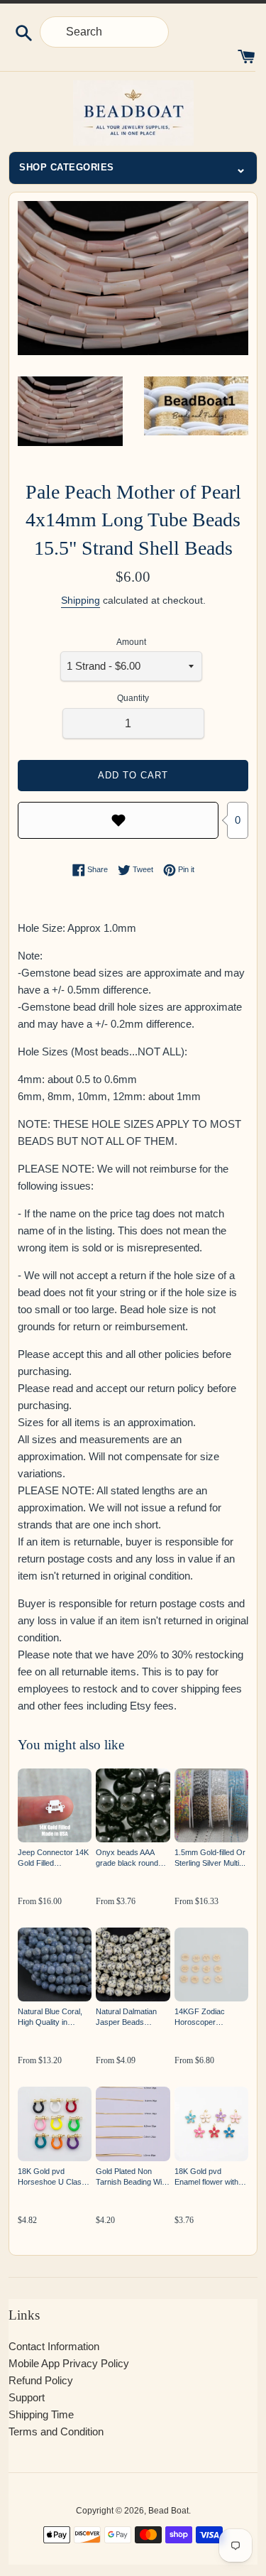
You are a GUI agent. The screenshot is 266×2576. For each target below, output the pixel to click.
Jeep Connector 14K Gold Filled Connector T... (53, 1858)
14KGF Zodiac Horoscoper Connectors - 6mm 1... (207, 2017)
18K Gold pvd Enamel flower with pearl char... (206, 2177)
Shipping (81, 600)
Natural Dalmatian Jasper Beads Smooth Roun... (126, 2017)
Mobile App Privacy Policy (69, 2363)
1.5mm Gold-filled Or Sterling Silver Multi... (210, 1858)
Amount (131, 642)
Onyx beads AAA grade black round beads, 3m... (127, 1858)
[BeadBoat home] (133, 113)
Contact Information (54, 2346)
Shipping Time (41, 2414)
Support (27, 2397)
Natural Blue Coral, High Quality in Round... (50, 2017)
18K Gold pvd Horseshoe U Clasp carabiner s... (52, 2177)
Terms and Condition (56, 2431)
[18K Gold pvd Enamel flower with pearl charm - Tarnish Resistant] (211, 2124)
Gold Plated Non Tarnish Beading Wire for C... (132, 2177)
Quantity (133, 698)
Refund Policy (41, 2380)
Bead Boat (168, 2511)
